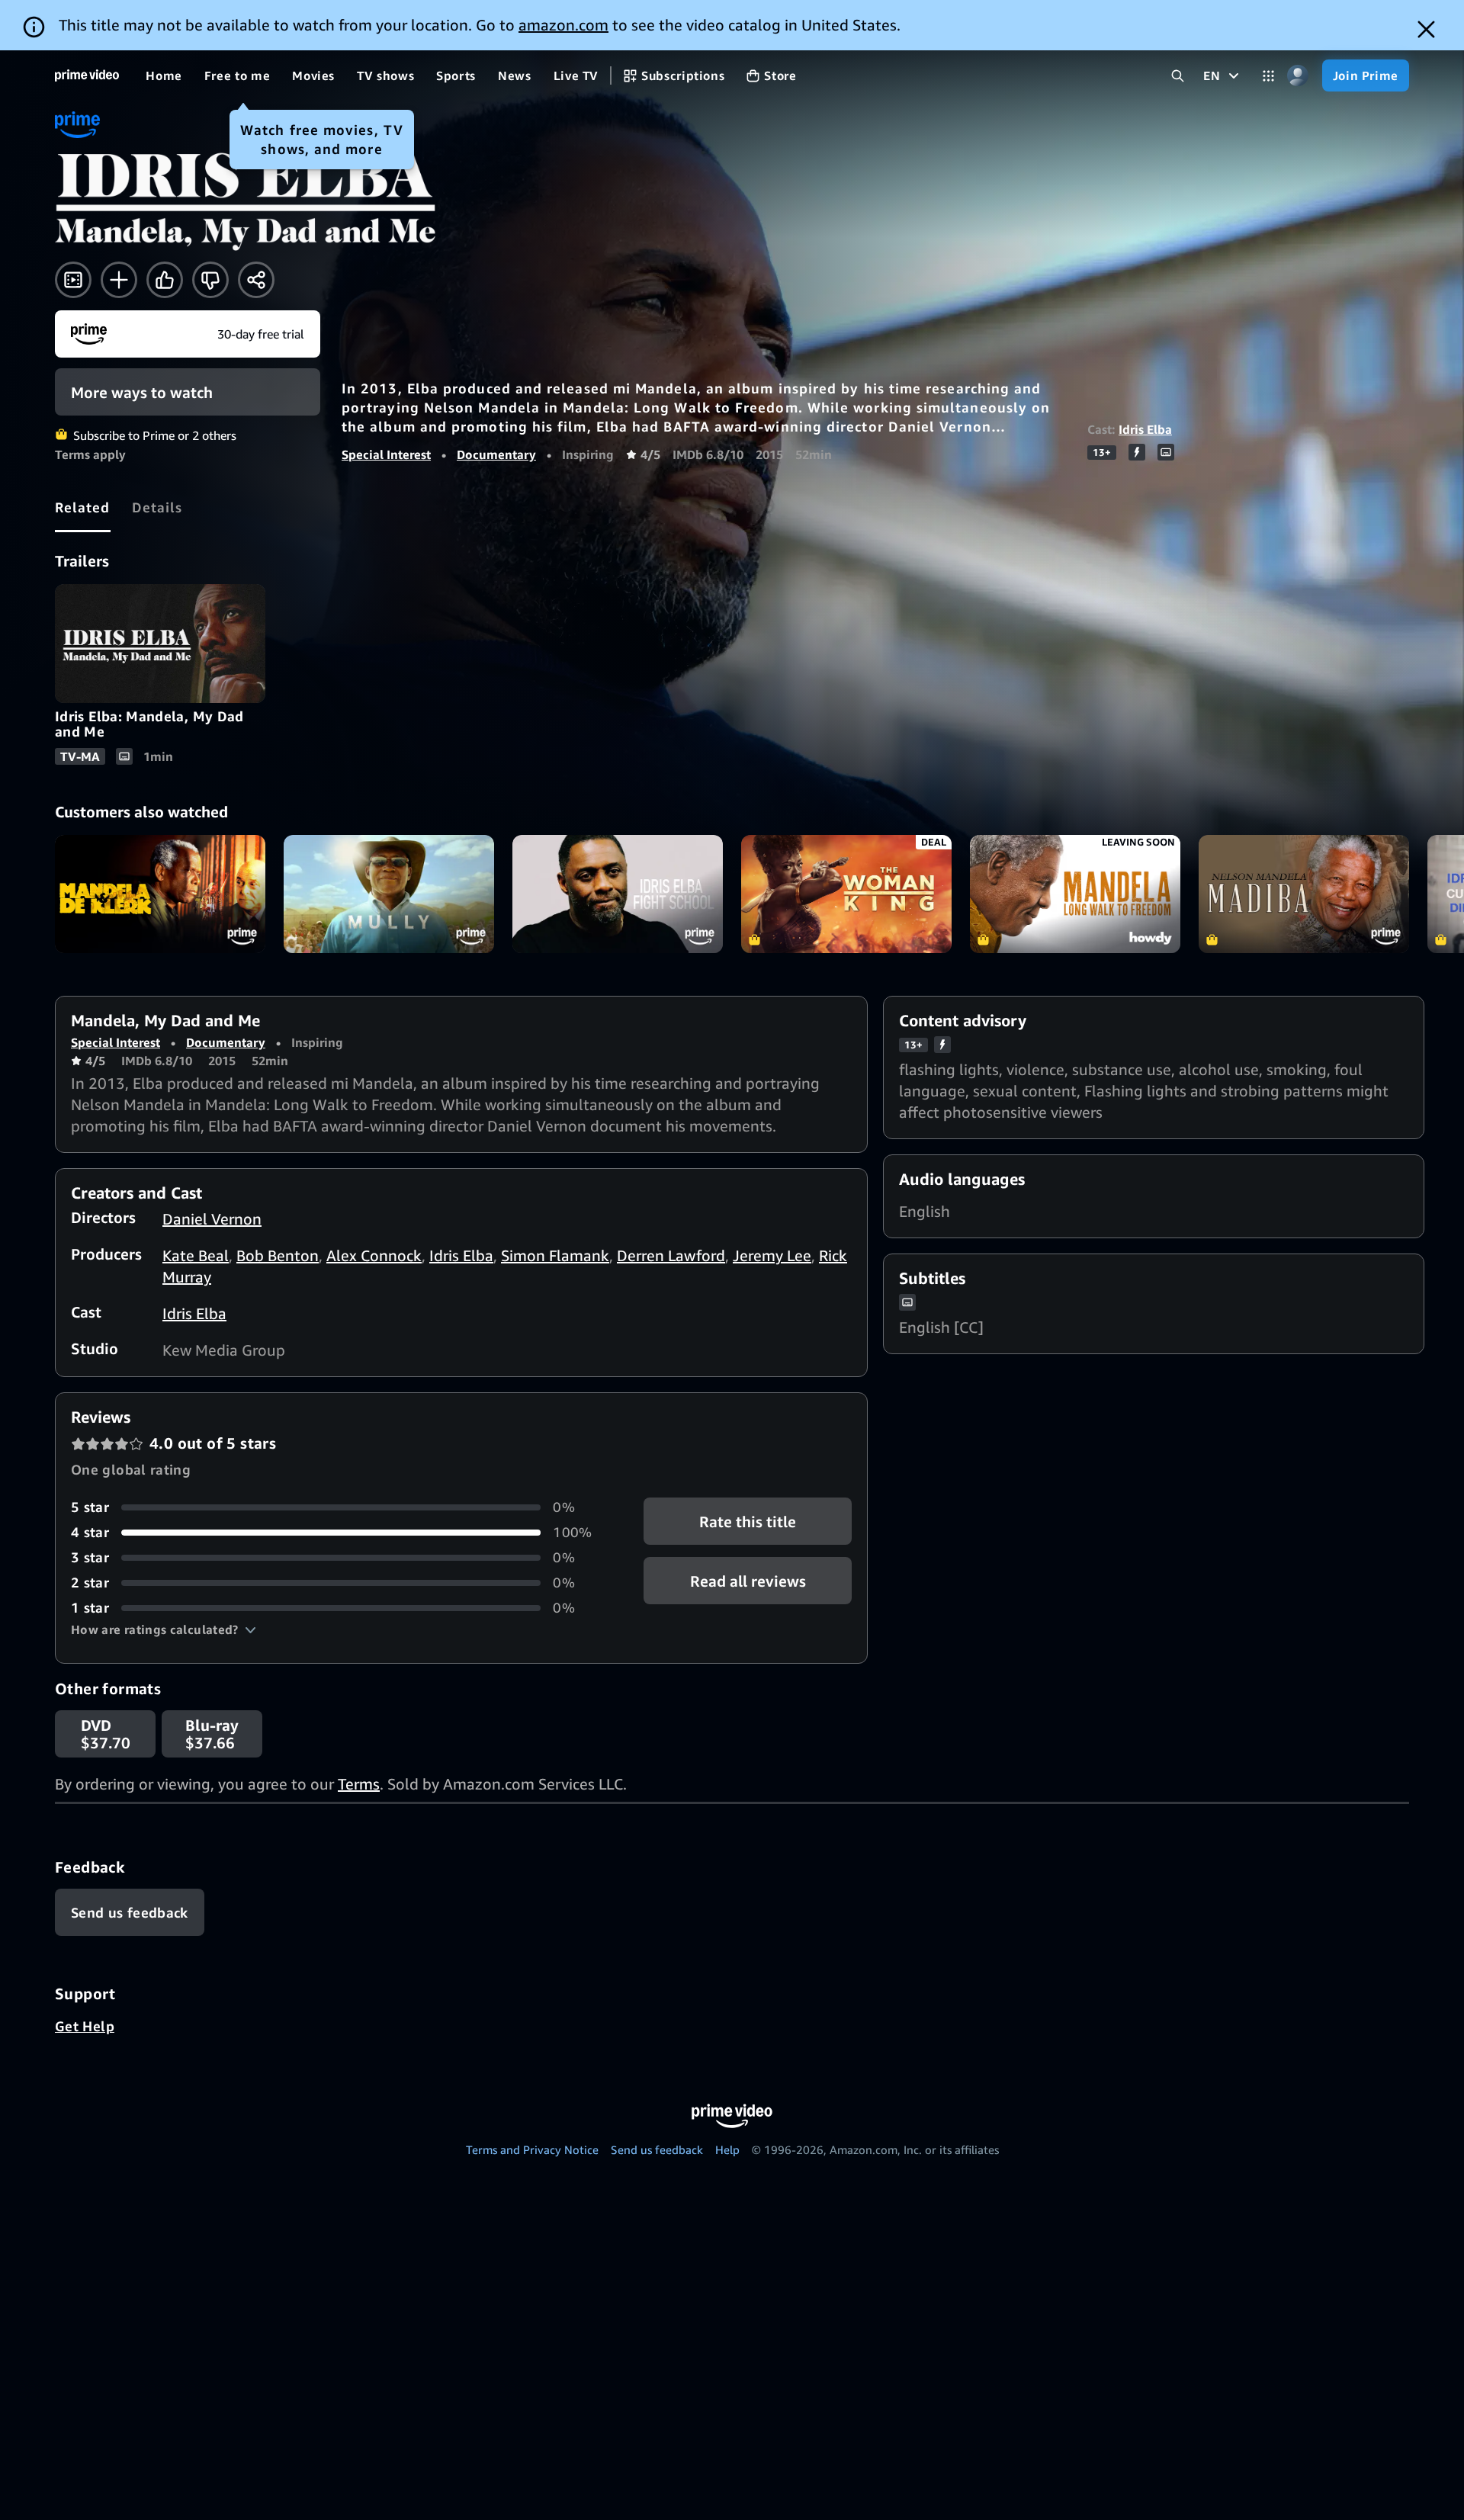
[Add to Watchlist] (119, 280)
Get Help (85, 2026)
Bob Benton (278, 1255)
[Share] (256, 280)
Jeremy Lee (772, 1255)
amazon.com (563, 25)
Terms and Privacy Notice (532, 2149)
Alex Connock (374, 1255)
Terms (359, 1784)
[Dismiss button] (1426, 29)
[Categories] (1268, 76)
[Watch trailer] (73, 280)
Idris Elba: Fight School (618, 894)
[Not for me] (210, 280)
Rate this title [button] (748, 1522)
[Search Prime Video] (1178, 76)
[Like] (165, 280)
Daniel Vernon (212, 1219)
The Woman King (846, 894)
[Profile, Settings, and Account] (1298, 76)
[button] (164, 1629)
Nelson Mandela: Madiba (1304, 894)
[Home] (87, 75)
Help (727, 2149)
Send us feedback (657, 2149)
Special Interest (386, 454)
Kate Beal (196, 1255)
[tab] (83, 507)
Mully (389, 894)
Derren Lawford (671, 1255)
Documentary (496, 454)
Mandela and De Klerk (160, 894)
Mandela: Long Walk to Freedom (1075, 894)
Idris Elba (1145, 429)
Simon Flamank (555, 1255)
